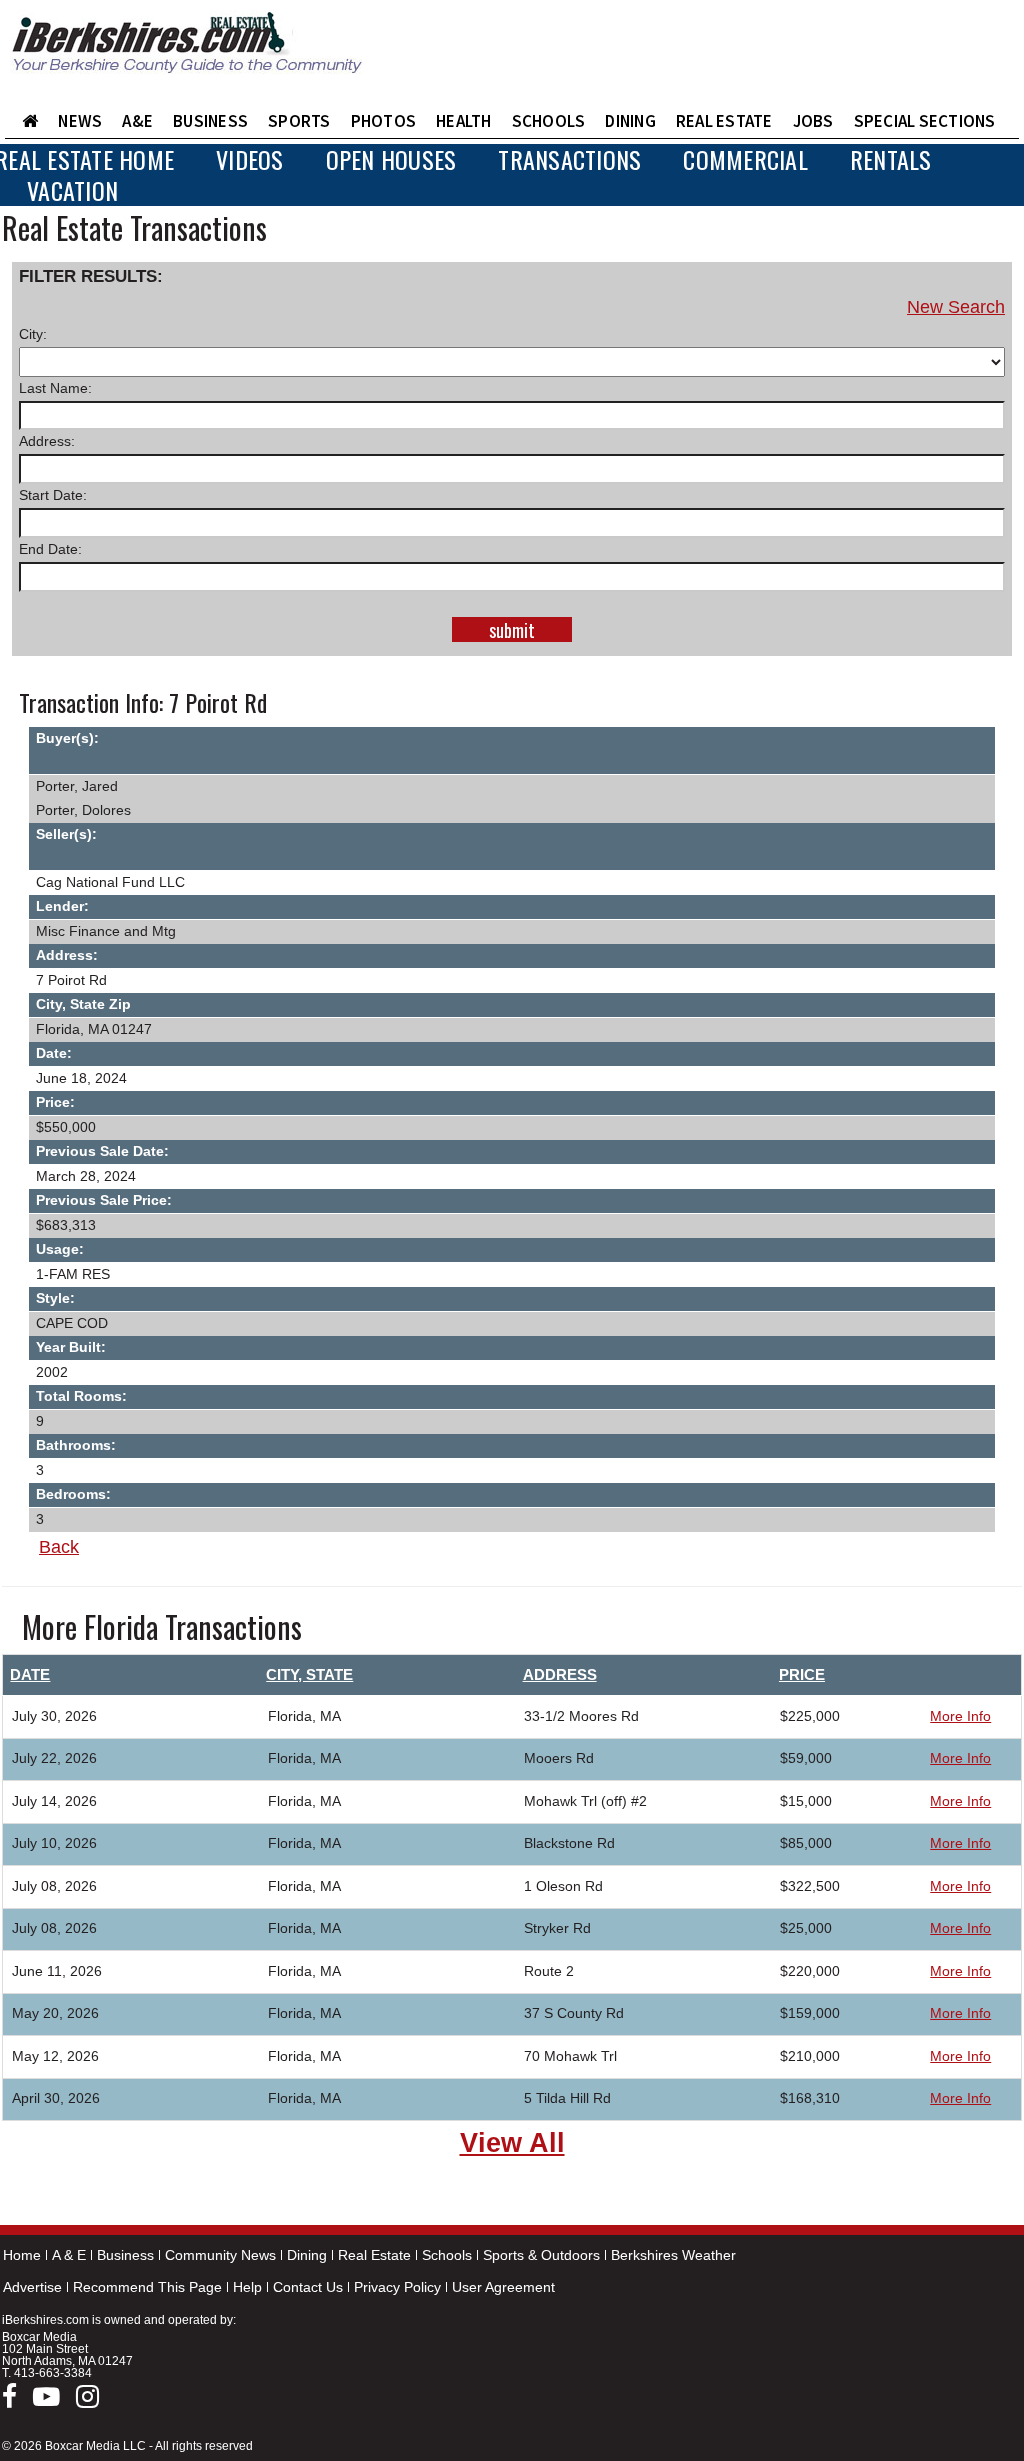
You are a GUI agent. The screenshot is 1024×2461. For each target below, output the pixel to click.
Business (125, 2255)
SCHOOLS (549, 121)
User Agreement (503, 2287)
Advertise (32, 2287)
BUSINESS (210, 121)
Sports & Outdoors (541, 2255)
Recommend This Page (147, 2287)
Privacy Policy (397, 2287)
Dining (307, 2255)
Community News (220, 2255)
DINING (630, 121)
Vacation (72, 190)
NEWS (80, 121)
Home (22, 2255)
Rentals (891, 159)
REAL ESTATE (724, 121)
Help (247, 2287)
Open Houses (391, 159)
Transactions (569, 159)
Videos (250, 159)
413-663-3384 (53, 2373)
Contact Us (308, 2287)
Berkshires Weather (673, 2255)
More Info (960, 1716)
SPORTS (299, 121)
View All (512, 2143)
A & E (69, 2255)
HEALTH (464, 121)
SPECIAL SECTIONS (925, 121)
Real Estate (374, 2255)
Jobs (813, 121)
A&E (137, 121)
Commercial (745, 159)
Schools (447, 2255)
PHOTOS (384, 121)
